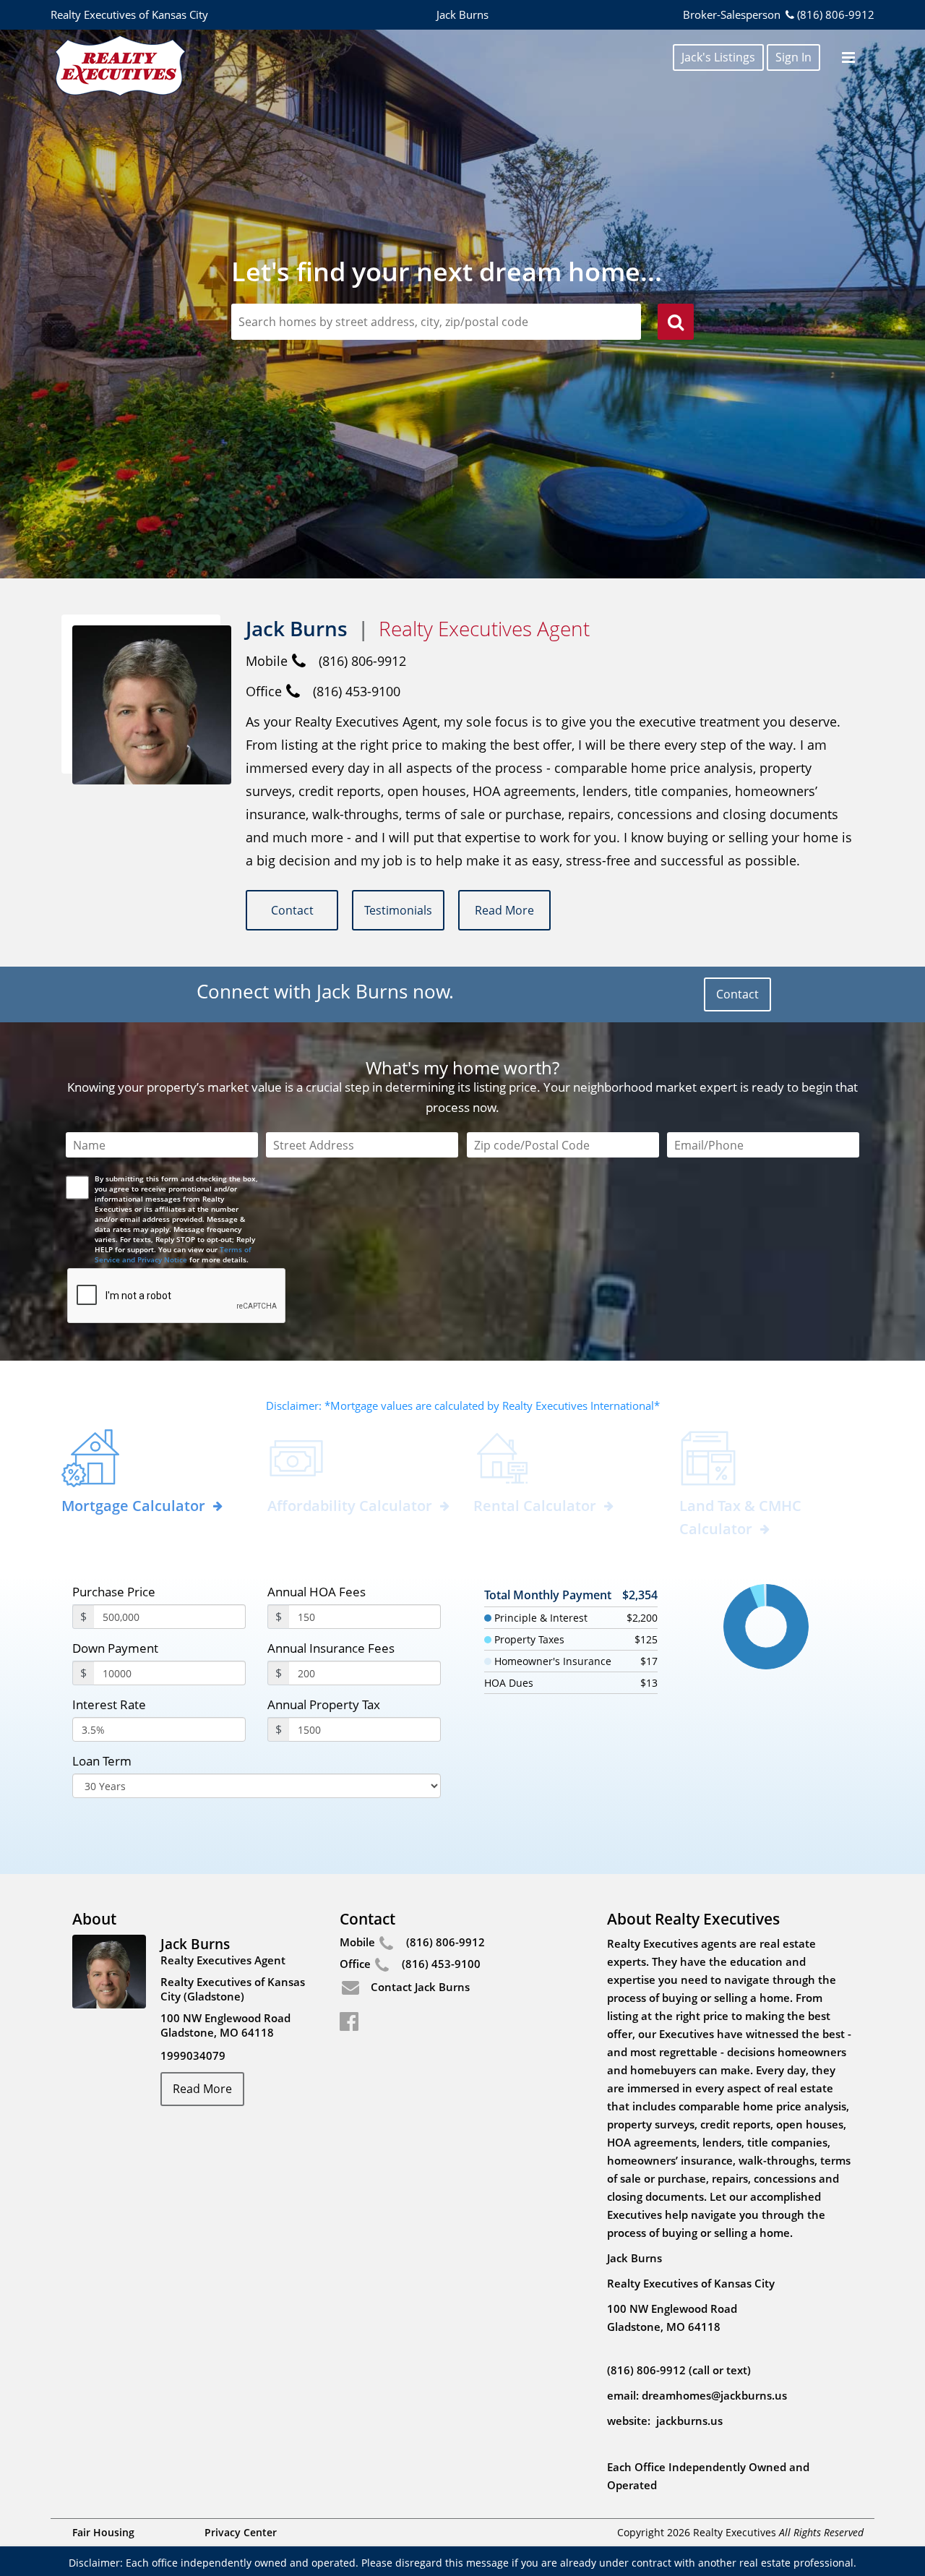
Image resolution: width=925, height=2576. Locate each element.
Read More (504, 910)
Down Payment (115, 1648)
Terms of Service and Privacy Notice (173, 1254)
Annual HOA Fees (317, 1592)
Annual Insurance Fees (331, 1648)
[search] (676, 324)
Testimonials (398, 910)
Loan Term (102, 1761)
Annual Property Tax (324, 1704)
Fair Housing (103, 2532)
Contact (292, 910)
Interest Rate (109, 1704)
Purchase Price (114, 1592)
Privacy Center (241, 2532)
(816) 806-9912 (836, 14)
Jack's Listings (718, 57)
